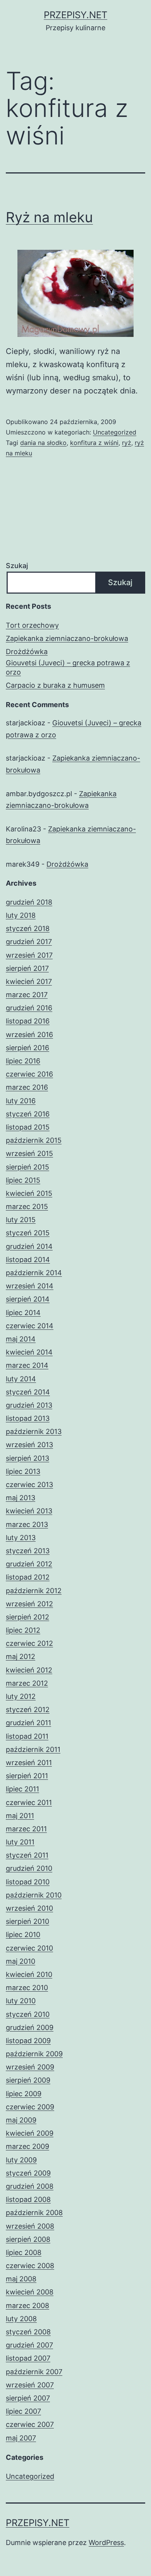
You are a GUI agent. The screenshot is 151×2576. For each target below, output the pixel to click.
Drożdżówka (27, 652)
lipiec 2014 (23, 1313)
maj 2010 (21, 1961)
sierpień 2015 (27, 1167)
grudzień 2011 (28, 1723)
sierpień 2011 (27, 1776)
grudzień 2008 (30, 2186)
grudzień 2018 (29, 902)
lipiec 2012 (23, 1630)
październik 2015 (34, 1140)
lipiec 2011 (22, 1789)
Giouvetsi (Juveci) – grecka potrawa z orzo (68, 667)
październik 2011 (33, 1749)
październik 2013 (34, 1431)
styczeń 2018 (28, 928)
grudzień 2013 (29, 1405)
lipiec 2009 (24, 2094)
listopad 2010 (28, 1882)
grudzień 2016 (29, 1008)
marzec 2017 (27, 995)
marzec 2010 (27, 1988)
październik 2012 (34, 1591)
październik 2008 (34, 2213)
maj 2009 (21, 2120)
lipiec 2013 (23, 1471)
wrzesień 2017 (29, 955)
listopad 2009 (28, 2041)
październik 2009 (34, 2054)
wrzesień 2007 (30, 2385)
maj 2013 (21, 1498)
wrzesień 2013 (29, 1445)
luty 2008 (21, 2319)
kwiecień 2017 (29, 981)
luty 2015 (21, 1220)
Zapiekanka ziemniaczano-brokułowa (67, 638)
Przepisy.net (75, 15)
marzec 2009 (27, 2146)
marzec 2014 (27, 1365)
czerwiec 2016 (29, 1074)
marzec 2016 (27, 1087)
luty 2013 (21, 1538)
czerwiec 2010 (29, 1948)
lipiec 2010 (23, 1935)
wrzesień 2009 (30, 2067)
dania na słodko (43, 443)
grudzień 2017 (29, 942)
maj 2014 (21, 1339)
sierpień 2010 (27, 1921)
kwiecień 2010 (29, 1974)
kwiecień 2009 (30, 2133)
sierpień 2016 (27, 1048)
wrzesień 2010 (29, 1908)
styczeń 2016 (28, 1114)
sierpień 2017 (27, 968)
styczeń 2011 (27, 1855)
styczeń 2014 (28, 1392)
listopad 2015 (28, 1127)
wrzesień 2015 (29, 1153)
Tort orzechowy (32, 625)
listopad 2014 (28, 1260)
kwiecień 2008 (30, 2292)
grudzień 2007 (29, 2345)
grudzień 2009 (30, 2027)
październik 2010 (34, 1895)
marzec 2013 (27, 1524)
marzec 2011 (26, 1829)
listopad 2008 (28, 2199)
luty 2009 (21, 2160)
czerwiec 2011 (29, 1802)
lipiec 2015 (23, 1180)
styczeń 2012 (28, 1710)
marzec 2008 (27, 2306)
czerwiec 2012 (29, 1643)
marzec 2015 (27, 1206)
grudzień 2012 (29, 1564)
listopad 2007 (28, 2358)
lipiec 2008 (24, 2252)
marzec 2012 (27, 1683)
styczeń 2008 (28, 2332)
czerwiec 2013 (29, 1485)
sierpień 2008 (28, 2239)
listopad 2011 (27, 1736)
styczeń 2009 (28, 2173)
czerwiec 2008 (30, 2266)
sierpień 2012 (27, 1617)
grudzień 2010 (29, 1868)
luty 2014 (21, 1379)
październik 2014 (34, 1273)
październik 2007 (34, 2372)
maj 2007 (21, 2438)
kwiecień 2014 (29, 1352)
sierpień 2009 (28, 2080)
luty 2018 (21, 915)
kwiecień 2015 (29, 1193)
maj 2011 (20, 1816)
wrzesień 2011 (29, 1763)
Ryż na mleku (49, 217)
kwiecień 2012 (29, 1670)
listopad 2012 (28, 1577)
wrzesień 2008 (30, 2226)
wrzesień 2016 (29, 1035)
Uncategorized (115, 432)
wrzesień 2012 (29, 1604)
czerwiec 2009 (30, 2107)
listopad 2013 (28, 1418)
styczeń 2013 (28, 1551)
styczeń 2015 (28, 1233)
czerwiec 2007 (30, 2424)
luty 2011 (20, 1842)
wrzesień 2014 (30, 1286)
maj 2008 (21, 2279)
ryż (127, 443)
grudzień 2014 (29, 1246)
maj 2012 (21, 1656)
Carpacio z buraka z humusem (55, 685)
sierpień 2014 (28, 1299)
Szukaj (17, 566)
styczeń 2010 (28, 2014)
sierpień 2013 (27, 1458)
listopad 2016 (28, 1021)
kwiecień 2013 (29, 1511)
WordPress (106, 2543)
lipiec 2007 (23, 2411)
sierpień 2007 (28, 2398)
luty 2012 (21, 1696)
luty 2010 (21, 2001)
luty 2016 (21, 1101)
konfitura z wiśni (94, 443)
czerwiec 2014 (30, 1326)
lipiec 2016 (23, 1061)
